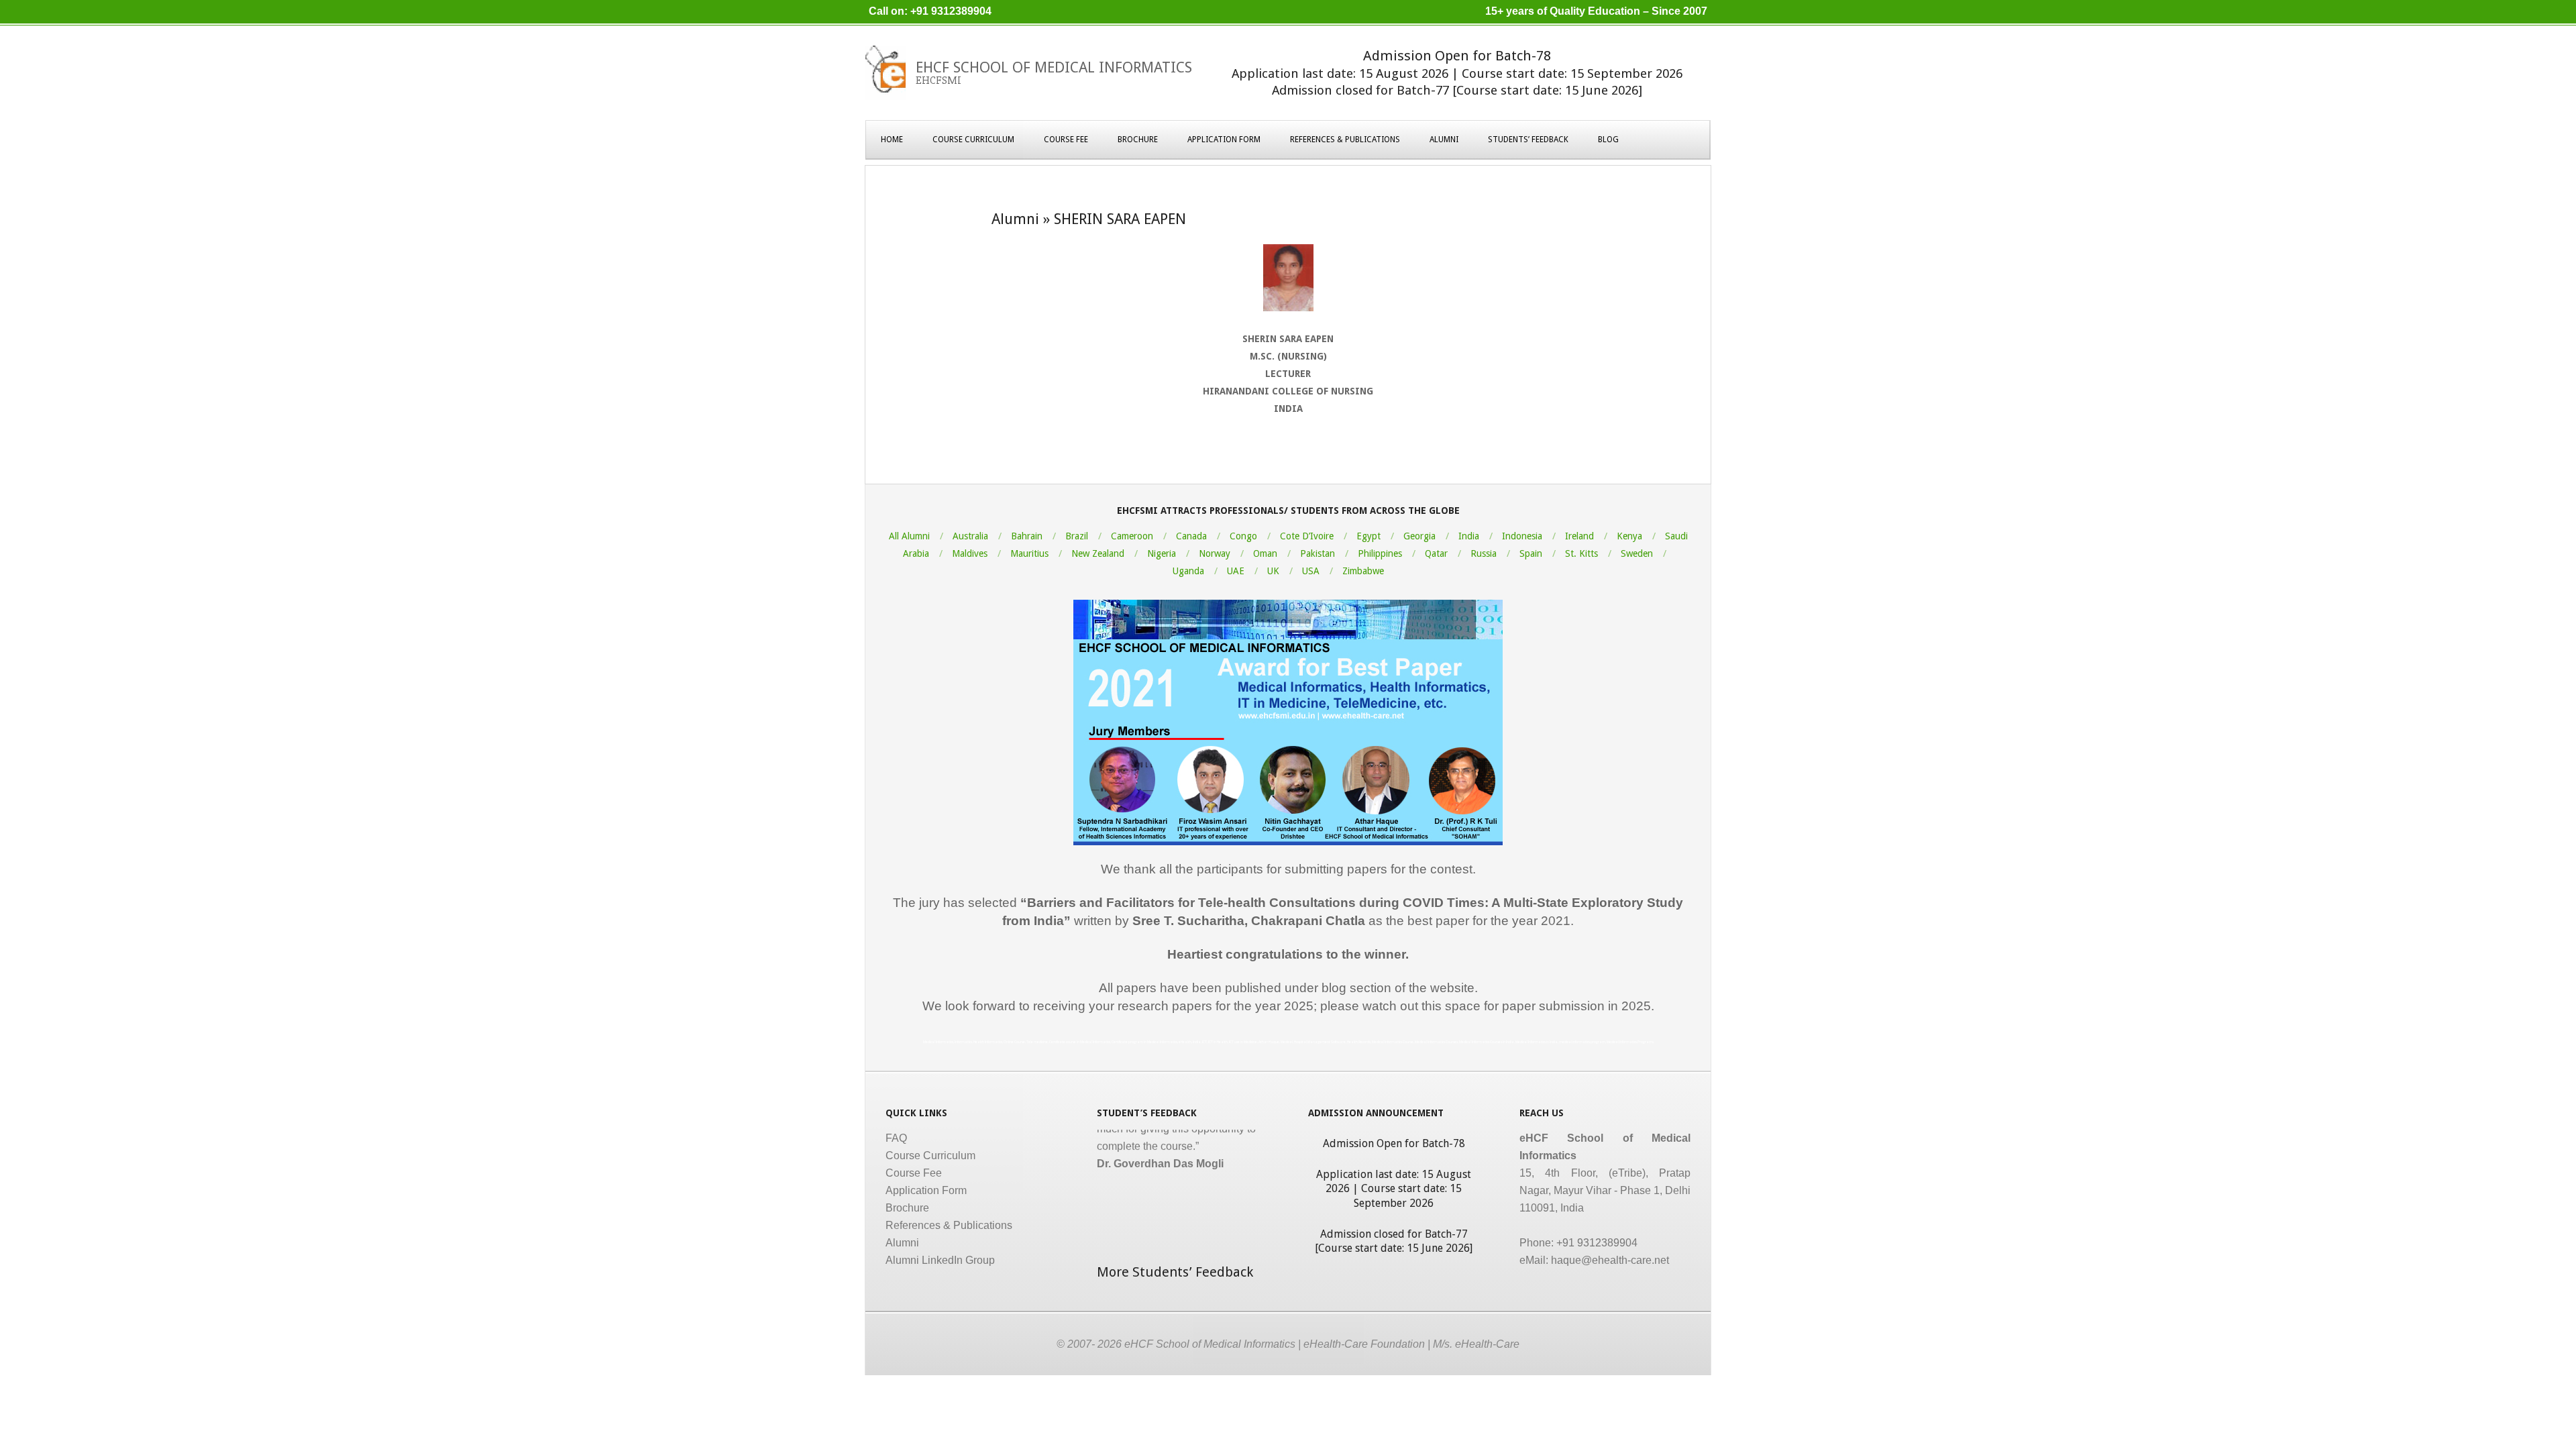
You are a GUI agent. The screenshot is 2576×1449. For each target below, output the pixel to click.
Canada (1191, 536)
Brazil (1077, 536)
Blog (1608, 140)
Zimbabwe (1363, 571)
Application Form (1224, 140)
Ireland (1579, 536)
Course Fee (1066, 140)
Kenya (1629, 536)
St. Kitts (1581, 553)
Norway (1215, 553)
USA (1311, 571)
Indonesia (1522, 536)
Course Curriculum (973, 140)
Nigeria (1162, 553)
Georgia (1419, 536)
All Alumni (909, 536)
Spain (1531, 553)
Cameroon (1132, 536)
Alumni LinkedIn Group (940, 1260)
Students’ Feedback (1528, 140)
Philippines (1380, 553)
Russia (1484, 553)
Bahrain (1027, 536)
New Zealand (1098, 553)
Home (892, 140)
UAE (1236, 571)
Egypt (1368, 536)
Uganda (1188, 571)
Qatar (1436, 553)
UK (1273, 571)
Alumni (1444, 140)
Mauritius (1029, 553)
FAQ (896, 1138)
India (1469, 536)
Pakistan (1318, 553)
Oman (1265, 553)
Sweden (1637, 553)
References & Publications (1345, 140)
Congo (1243, 536)
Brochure (1138, 140)
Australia (970, 536)
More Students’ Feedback (1175, 1272)
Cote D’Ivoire (1307, 536)
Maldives (970, 553)
